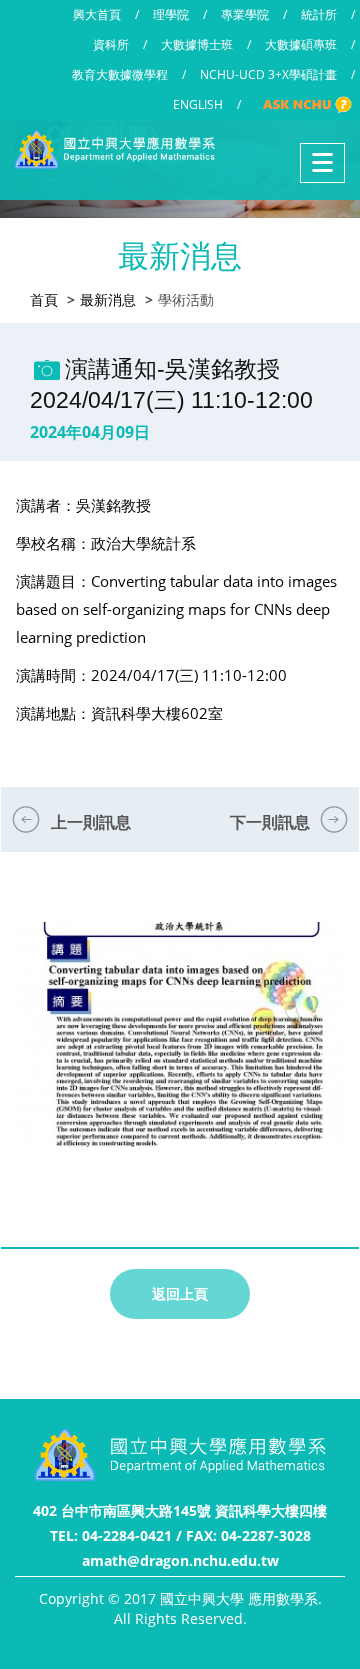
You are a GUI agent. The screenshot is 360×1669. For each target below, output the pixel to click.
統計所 (319, 14)
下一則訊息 (270, 822)
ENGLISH (198, 104)
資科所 (111, 44)
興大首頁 (97, 14)
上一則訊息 (91, 822)
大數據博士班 (197, 44)
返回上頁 (180, 1293)
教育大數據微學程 (120, 74)
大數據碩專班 (301, 44)
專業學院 (245, 14)
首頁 (44, 299)
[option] (180, 1054)
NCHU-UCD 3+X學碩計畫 (268, 74)
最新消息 (108, 299)
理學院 (171, 14)
